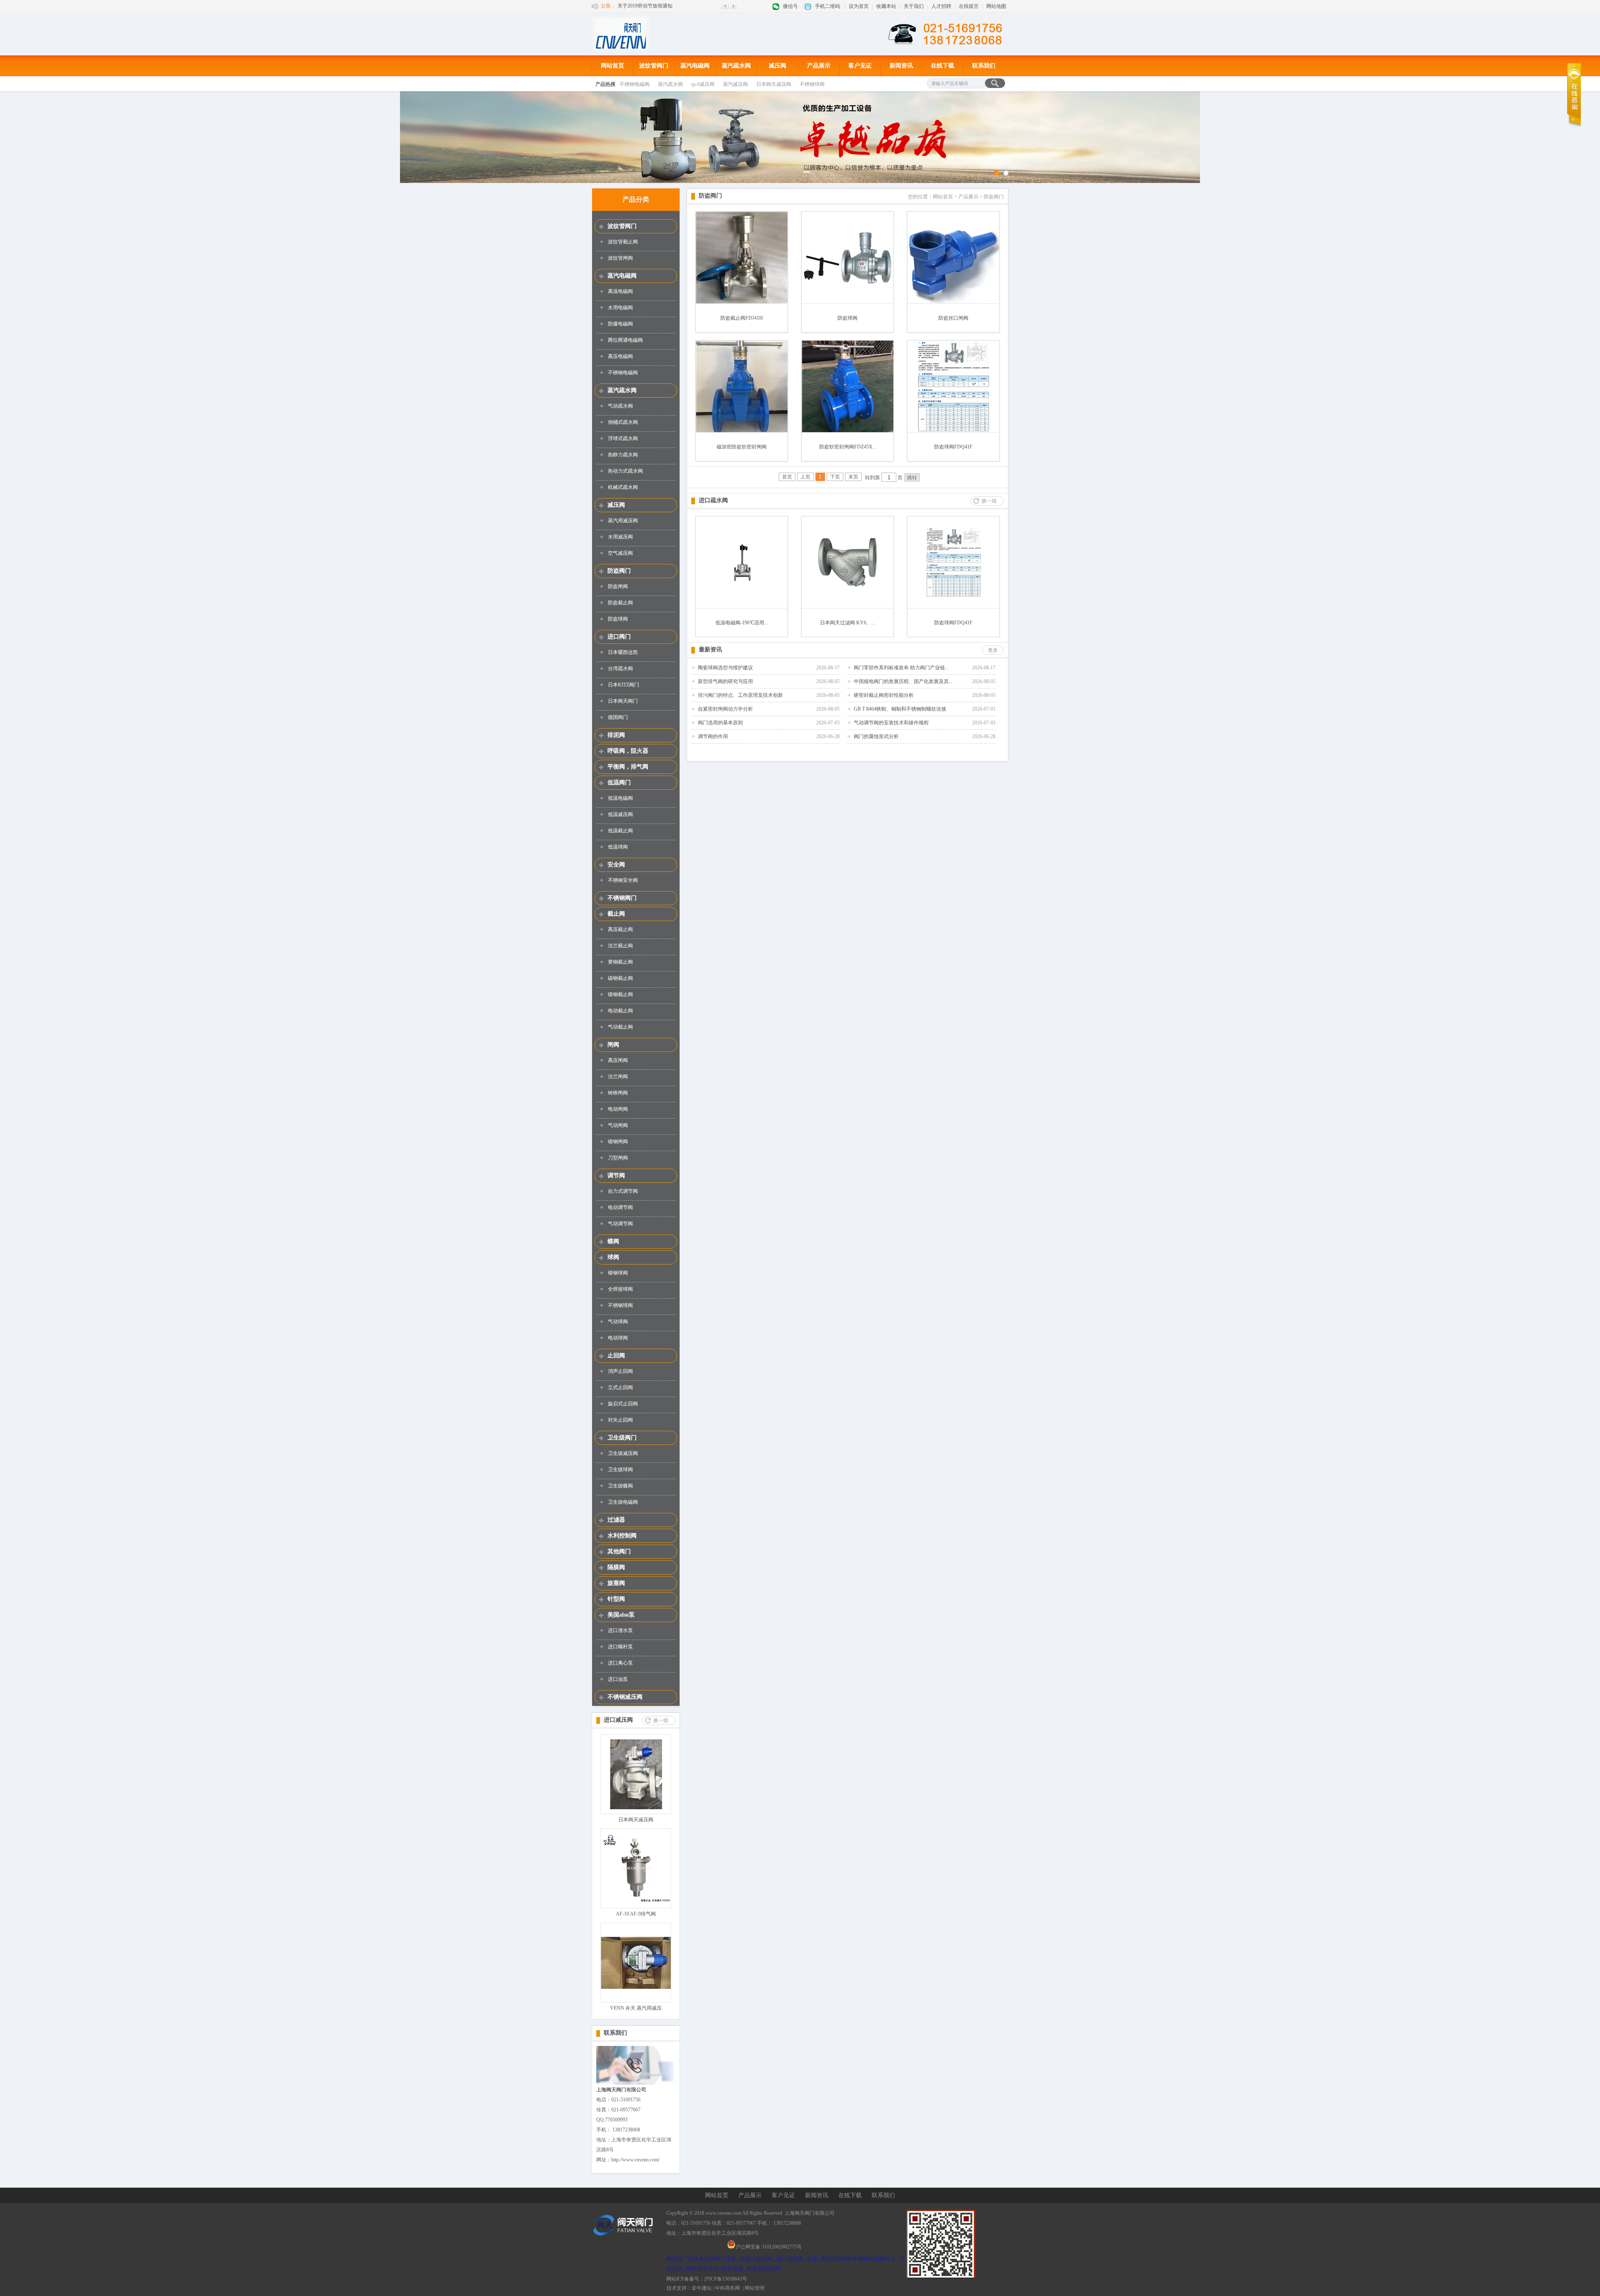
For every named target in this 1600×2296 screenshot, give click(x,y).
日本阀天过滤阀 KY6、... (847, 623)
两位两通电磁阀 (625, 340)
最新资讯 (710, 650)
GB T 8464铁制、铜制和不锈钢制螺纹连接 (900, 709)
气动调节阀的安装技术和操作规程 (891, 723)
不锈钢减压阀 (625, 1697)
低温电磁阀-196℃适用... (742, 623)
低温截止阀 (620, 831)
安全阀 (616, 865)
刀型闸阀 (618, 1158)
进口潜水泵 (620, 1630)
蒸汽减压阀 (735, 84)
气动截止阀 (620, 1027)
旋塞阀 (616, 1583)
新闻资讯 (901, 66)
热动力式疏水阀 (625, 471)
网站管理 (755, 2288)
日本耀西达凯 (623, 652)
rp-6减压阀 (703, 84)
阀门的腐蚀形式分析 (876, 736)
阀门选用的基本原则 (720, 723)
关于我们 (914, 6)
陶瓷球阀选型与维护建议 (725, 668)
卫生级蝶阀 (620, 1486)
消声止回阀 (620, 1371)
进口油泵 (618, 1679)
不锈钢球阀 (812, 84)
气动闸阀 (618, 1125)
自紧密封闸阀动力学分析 (725, 709)
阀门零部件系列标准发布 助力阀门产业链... (901, 668)
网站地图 (996, 6)
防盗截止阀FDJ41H (742, 318)
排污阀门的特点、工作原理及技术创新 (740, 695)
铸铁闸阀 (618, 1093)
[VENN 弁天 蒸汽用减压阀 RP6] (636, 1987)
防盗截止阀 (620, 603)
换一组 (661, 1720)
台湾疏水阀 (620, 669)
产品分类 (636, 199)
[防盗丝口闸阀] (953, 302)
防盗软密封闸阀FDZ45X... (848, 447)
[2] (997, 173)
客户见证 (860, 66)
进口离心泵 (620, 1663)
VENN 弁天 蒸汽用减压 (636, 2008)
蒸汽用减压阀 (623, 521)
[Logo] (621, 49)
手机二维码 (827, 6)
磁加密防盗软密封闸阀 (742, 447)
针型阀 (616, 1599)
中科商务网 (727, 2288)
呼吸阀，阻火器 (628, 751)
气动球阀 (618, 1322)
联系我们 (984, 66)
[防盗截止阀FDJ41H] (742, 302)
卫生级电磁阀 (623, 1502)
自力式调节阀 (623, 1191)
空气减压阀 (620, 553)
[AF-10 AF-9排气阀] (636, 1902)
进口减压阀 (618, 1720)
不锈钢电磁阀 (635, 84)
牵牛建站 (702, 2288)
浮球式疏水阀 (623, 438)
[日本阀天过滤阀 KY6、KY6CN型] (847, 596)
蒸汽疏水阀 (736, 66)
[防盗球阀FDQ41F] (953, 431)
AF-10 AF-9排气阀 (636, 1914)
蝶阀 (613, 1241)
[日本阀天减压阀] (636, 1808)
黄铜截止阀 (620, 962)
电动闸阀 (618, 1109)
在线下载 (942, 66)
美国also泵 (621, 1615)
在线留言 (969, 6)
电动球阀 (618, 1338)
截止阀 (616, 914)
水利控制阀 (622, 1536)
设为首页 (859, 6)
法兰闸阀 (618, 1077)
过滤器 (616, 1520)
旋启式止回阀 (623, 1404)
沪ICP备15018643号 (726, 2279)
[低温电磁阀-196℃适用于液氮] (742, 584)
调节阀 (616, 1176)
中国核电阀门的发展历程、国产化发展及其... (903, 681)
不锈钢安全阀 (623, 880)
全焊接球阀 (620, 1289)
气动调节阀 (620, 1224)
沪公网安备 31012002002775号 (769, 2246)
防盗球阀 (618, 619)
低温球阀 (618, 847)
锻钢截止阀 (620, 994)
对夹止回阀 (620, 1420)
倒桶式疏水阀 (623, 422)
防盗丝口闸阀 (953, 318)
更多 (993, 650)
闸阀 (613, 1045)
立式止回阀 (620, 1387)
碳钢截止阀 (620, 978)
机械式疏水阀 (623, 487)
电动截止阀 (620, 1011)
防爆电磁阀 (620, 324)
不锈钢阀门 (622, 898)
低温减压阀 (620, 814)
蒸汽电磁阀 (695, 66)
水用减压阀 (620, 537)
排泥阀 (616, 735)
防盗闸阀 (618, 586)
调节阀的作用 (713, 736)
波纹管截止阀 (623, 242)
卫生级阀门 (622, 1438)
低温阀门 (619, 782)
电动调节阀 (620, 1207)
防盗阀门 (619, 571)
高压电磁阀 (620, 356)
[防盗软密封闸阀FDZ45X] (847, 431)
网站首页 (612, 66)
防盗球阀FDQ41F (953, 447)
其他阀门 (619, 1551)
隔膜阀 (616, 1567)
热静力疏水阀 (623, 455)
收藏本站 (886, 6)
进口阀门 (619, 637)
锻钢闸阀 (618, 1142)
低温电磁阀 (620, 798)
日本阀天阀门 (623, 701)
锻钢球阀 (618, 1273)
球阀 (613, 1257)
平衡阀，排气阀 (628, 767)
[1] (1006, 173)
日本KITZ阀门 (624, 685)
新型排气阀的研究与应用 (725, 681)
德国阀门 (618, 717)
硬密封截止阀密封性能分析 (884, 695)
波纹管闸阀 (620, 258)
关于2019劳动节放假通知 (645, 6)
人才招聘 (941, 6)
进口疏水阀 (713, 500)
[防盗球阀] (847, 302)
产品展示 (819, 66)
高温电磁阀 (620, 291)
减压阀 (777, 66)
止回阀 (616, 1356)
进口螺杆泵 (620, 1647)
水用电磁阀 (620, 308)
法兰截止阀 (620, 946)
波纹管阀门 (654, 66)
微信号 (790, 6)
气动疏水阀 (620, 406)
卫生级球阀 (620, 1470)
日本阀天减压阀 (774, 84)
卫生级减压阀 (623, 1453)
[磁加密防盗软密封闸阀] (742, 431)
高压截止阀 (620, 929)
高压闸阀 (618, 1060)
